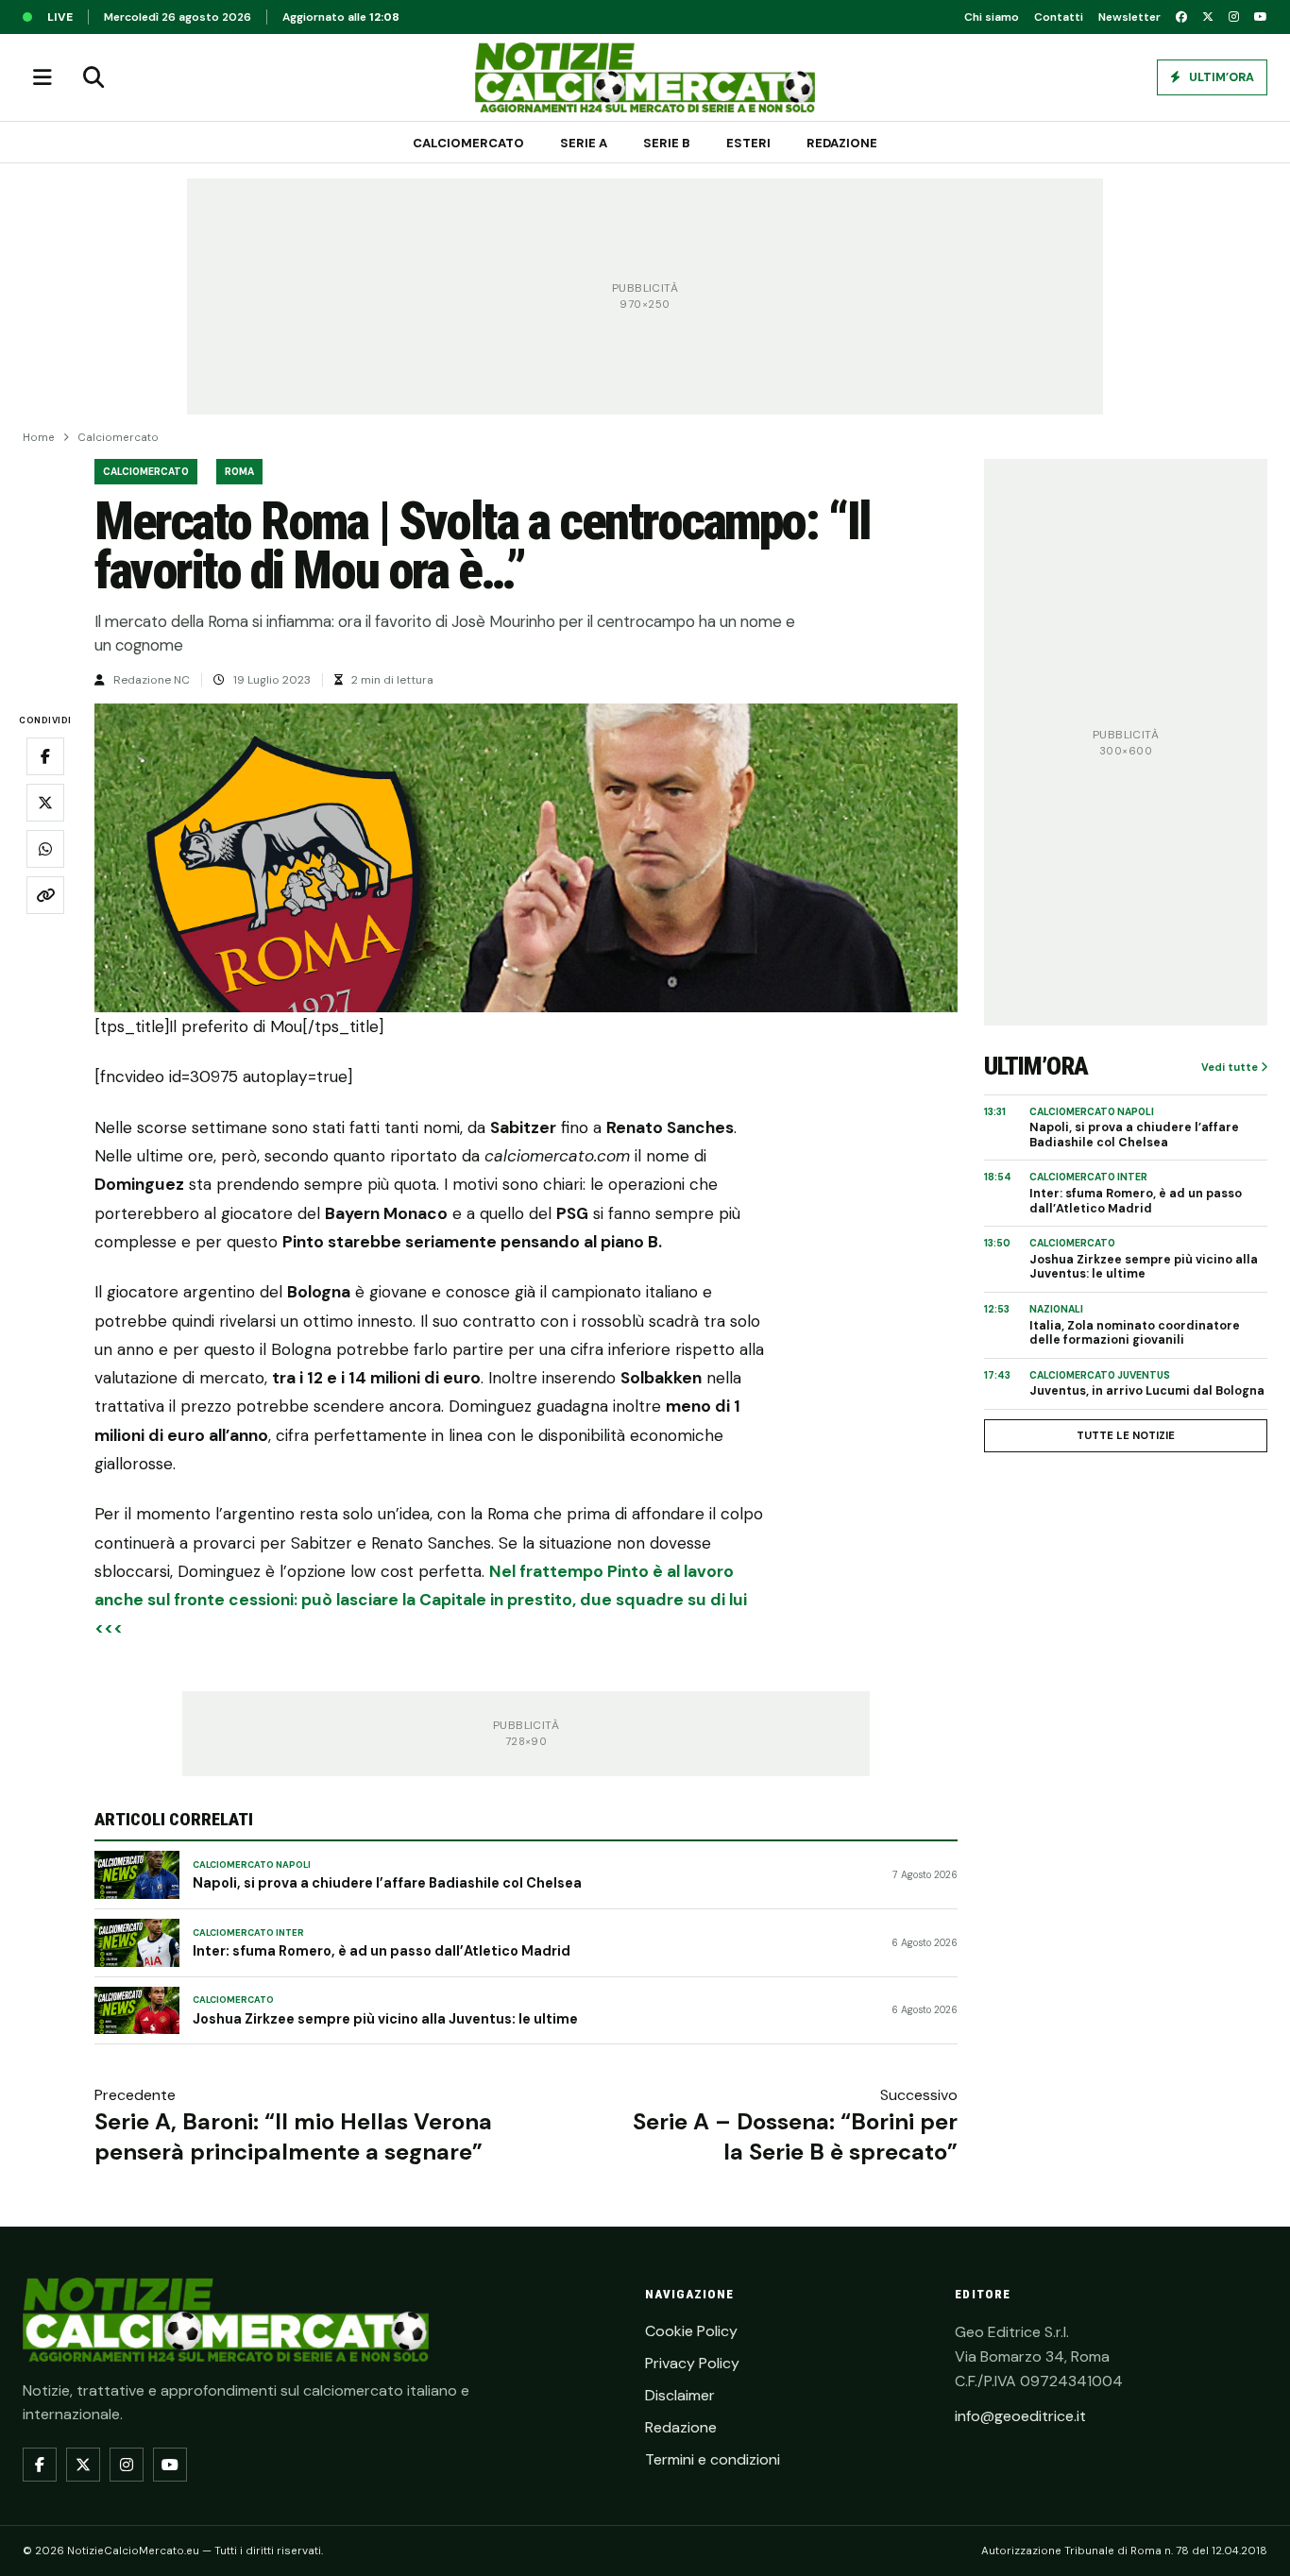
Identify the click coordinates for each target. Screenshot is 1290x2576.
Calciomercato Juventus (1100, 1375)
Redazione (842, 143)
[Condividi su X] (45, 804)
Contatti (1059, 17)
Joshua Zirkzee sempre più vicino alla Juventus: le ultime (385, 2019)
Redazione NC (152, 680)
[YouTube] (1261, 17)
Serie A (584, 143)
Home (39, 438)
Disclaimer (680, 2395)
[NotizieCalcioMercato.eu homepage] (645, 77)
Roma (239, 472)
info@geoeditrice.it (1020, 2416)
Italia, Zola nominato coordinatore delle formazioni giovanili (1135, 1334)
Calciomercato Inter (248, 1933)
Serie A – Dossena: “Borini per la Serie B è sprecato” (795, 2136)
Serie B (667, 143)
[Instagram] (1234, 17)
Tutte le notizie (1126, 1435)
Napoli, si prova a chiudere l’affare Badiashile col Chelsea (387, 1883)
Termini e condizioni (713, 2459)
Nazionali (1056, 1309)
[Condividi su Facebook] (45, 757)
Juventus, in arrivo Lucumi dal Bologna (1147, 1391)
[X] (1208, 17)
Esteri (748, 143)
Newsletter (1129, 17)
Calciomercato (468, 143)
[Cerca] (93, 77)
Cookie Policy (691, 2331)
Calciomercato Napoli (252, 1865)
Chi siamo (992, 17)
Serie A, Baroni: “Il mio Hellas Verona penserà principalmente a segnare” (293, 2136)
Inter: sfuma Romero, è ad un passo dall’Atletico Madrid (382, 1951)
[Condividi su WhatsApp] (45, 850)
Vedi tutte (1231, 1067)
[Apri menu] (42, 77)
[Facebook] (1181, 17)
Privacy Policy (692, 2363)
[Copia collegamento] (45, 896)
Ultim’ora (1220, 77)
